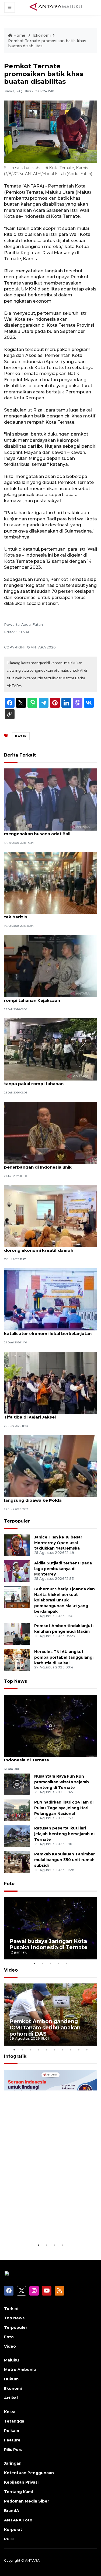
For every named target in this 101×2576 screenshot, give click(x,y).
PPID (9, 2539)
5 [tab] (67, 1963)
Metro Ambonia (20, 2370)
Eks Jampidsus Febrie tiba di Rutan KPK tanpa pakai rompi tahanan (47, 1081)
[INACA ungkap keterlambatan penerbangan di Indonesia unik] (50, 1133)
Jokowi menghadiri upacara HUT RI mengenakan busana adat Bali (42, 831)
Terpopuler (17, 1521)
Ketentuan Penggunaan (29, 2473)
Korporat (13, 2530)
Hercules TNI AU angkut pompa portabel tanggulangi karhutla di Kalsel (64, 1657)
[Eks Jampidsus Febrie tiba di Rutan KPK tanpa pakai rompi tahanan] (50, 1049)
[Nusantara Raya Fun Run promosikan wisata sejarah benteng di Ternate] (17, 1784)
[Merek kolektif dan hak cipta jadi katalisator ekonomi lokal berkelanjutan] (50, 1299)
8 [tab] (71, 2050)
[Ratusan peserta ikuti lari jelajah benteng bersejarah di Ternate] (17, 1836)
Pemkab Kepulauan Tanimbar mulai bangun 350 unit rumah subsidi (65, 1860)
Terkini (11, 2309)
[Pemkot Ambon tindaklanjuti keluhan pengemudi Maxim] (17, 1633)
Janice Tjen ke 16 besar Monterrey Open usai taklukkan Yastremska (58, 1543)
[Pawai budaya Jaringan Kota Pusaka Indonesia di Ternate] (50, 1725)
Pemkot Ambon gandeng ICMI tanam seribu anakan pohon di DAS (45, 2028)
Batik (21, 736)
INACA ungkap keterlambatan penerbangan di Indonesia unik (38, 1164)
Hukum (11, 2379)
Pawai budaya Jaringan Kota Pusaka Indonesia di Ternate (44, 1757)
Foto (9, 1884)
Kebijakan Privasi (21, 2482)
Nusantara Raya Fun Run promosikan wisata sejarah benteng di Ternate (62, 1782)
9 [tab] (79, 2050)
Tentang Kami (18, 2492)
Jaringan (13, 2463)
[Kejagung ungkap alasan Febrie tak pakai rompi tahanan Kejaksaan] (50, 966)
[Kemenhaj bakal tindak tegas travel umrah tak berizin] (50, 883)
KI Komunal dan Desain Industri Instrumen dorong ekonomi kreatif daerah (50, 1247)
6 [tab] (55, 2050)
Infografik (15, 2056)
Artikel (11, 2398)
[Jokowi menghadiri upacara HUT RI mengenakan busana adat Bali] (50, 799)
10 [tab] (87, 2050)
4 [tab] (59, 1963)
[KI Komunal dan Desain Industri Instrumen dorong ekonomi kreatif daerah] (50, 1216)
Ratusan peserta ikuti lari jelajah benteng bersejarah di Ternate (64, 1834)
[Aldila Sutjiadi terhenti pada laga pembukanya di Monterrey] (17, 1571)
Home (19, 35)
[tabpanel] (50, 1928)
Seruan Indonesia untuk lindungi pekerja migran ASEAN (42, 2222)
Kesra (10, 2412)
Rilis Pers (13, 2450)
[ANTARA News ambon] (56, 7)
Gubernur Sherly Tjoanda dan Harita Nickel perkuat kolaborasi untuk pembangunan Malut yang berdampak (65, 1600)
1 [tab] (34, 1963)
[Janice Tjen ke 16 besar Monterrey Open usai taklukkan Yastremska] (17, 1545)
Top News (15, 1681)
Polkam (12, 2431)
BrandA (12, 2511)
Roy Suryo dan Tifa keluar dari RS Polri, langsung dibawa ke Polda (46, 1497)
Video (11, 1970)
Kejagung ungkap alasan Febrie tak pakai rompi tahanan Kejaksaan (49, 998)
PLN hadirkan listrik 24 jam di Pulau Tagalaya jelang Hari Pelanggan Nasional (64, 1808)
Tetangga (14, 2421)
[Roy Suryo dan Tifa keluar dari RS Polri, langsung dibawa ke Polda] (50, 1466)
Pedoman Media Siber (27, 2501)
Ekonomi (42, 35)
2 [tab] (43, 1963)
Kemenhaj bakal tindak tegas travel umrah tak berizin (50, 914)
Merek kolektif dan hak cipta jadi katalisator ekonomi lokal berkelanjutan (48, 1331)
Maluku (11, 2360)
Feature (12, 2440)
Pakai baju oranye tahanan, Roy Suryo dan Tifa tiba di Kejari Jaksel (50, 1414)
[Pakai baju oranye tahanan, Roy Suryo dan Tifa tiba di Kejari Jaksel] (50, 1382)
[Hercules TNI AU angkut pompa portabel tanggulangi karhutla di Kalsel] (17, 1659)
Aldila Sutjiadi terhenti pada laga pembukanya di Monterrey (63, 1569)
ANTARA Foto (18, 2520)
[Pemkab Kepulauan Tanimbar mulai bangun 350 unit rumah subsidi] (17, 1862)
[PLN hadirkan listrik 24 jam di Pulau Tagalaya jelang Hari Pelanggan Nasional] (17, 1810)
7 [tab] (63, 2050)
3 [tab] (51, 1963)
